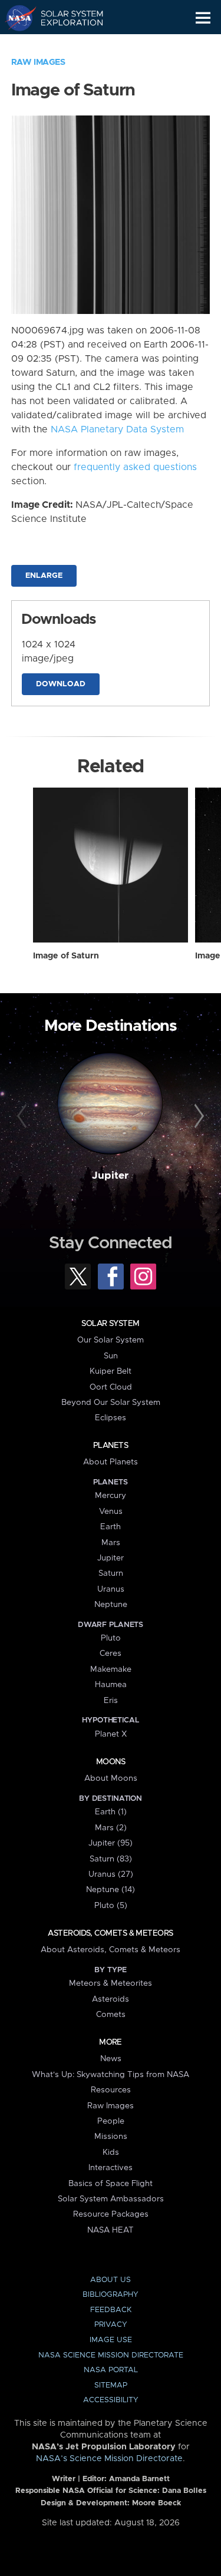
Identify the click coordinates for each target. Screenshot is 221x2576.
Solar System (110, 1324)
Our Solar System (111, 1340)
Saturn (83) (111, 1859)
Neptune (111, 1605)
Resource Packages (111, 2214)
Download (61, 684)
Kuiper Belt (111, 1371)
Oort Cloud (111, 1387)
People (111, 2121)
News (111, 2059)
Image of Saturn (66, 956)
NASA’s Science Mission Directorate (109, 2459)
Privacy (111, 2325)
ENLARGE (44, 576)
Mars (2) (111, 1828)
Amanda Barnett (139, 2479)
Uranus (111, 1589)
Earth (111, 1527)
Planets (111, 1446)
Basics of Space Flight (111, 2184)
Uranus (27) (111, 1874)
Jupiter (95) (111, 1843)
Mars (111, 1543)
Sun (111, 1356)
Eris (111, 1701)
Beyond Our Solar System (111, 1403)
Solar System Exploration (65, 18)
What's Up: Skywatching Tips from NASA (111, 2075)
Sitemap (111, 2385)
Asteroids (111, 1999)
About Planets (111, 1462)
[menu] (203, 18)
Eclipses (111, 1418)
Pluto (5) (111, 1906)
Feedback (111, 2310)
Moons (111, 1762)
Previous (24, 1116)
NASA (16, 18)
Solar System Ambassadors (111, 2199)
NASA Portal (111, 2370)
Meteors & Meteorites (111, 1983)
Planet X (111, 1734)
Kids (111, 2152)
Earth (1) (111, 1812)
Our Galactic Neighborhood (65, 45)
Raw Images (38, 62)
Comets (111, 2015)
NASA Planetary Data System (117, 429)
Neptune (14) (111, 1890)
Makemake (111, 1669)
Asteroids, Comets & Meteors (110, 1933)
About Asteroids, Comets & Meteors (111, 1950)
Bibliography (111, 2295)
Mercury (111, 1496)
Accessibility (111, 2400)
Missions (111, 2137)
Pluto (111, 1638)
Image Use (111, 2340)
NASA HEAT (111, 2230)
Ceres (111, 1654)
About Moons (111, 1778)
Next (197, 1116)
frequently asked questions (135, 467)
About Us (111, 2280)
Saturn (111, 1573)
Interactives (111, 2168)
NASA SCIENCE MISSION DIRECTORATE (111, 2355)
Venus (111, 1512)
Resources (111, 2090)
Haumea (111, 1685)
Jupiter (110, 1176)
